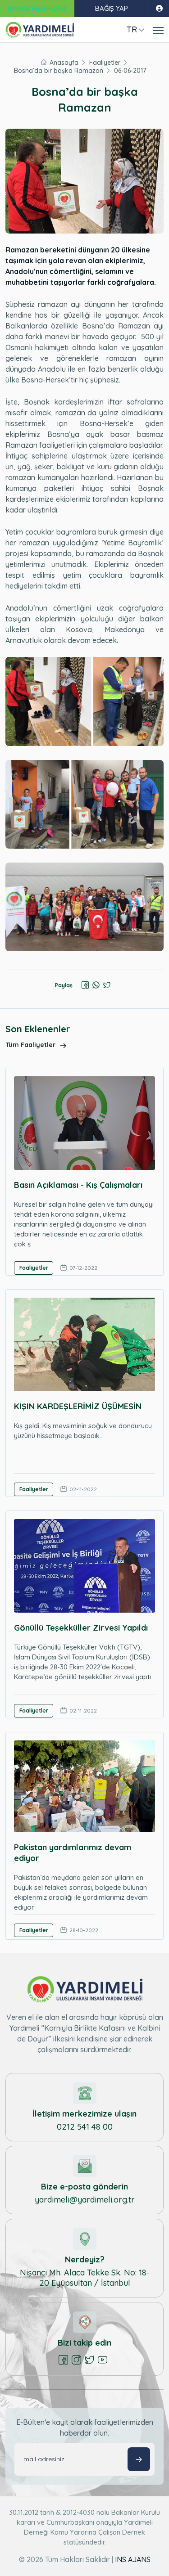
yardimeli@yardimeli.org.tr (85, 2200)
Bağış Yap (112, 8)
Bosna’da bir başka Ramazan (59, 71)
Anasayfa (64, 63)
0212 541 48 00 (85, 2127)
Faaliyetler (105, 63)
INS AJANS (133, 2559)
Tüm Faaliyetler (32, 1045)
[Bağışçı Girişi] (159, 9)
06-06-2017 (130, 71)
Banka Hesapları (37, 8)
